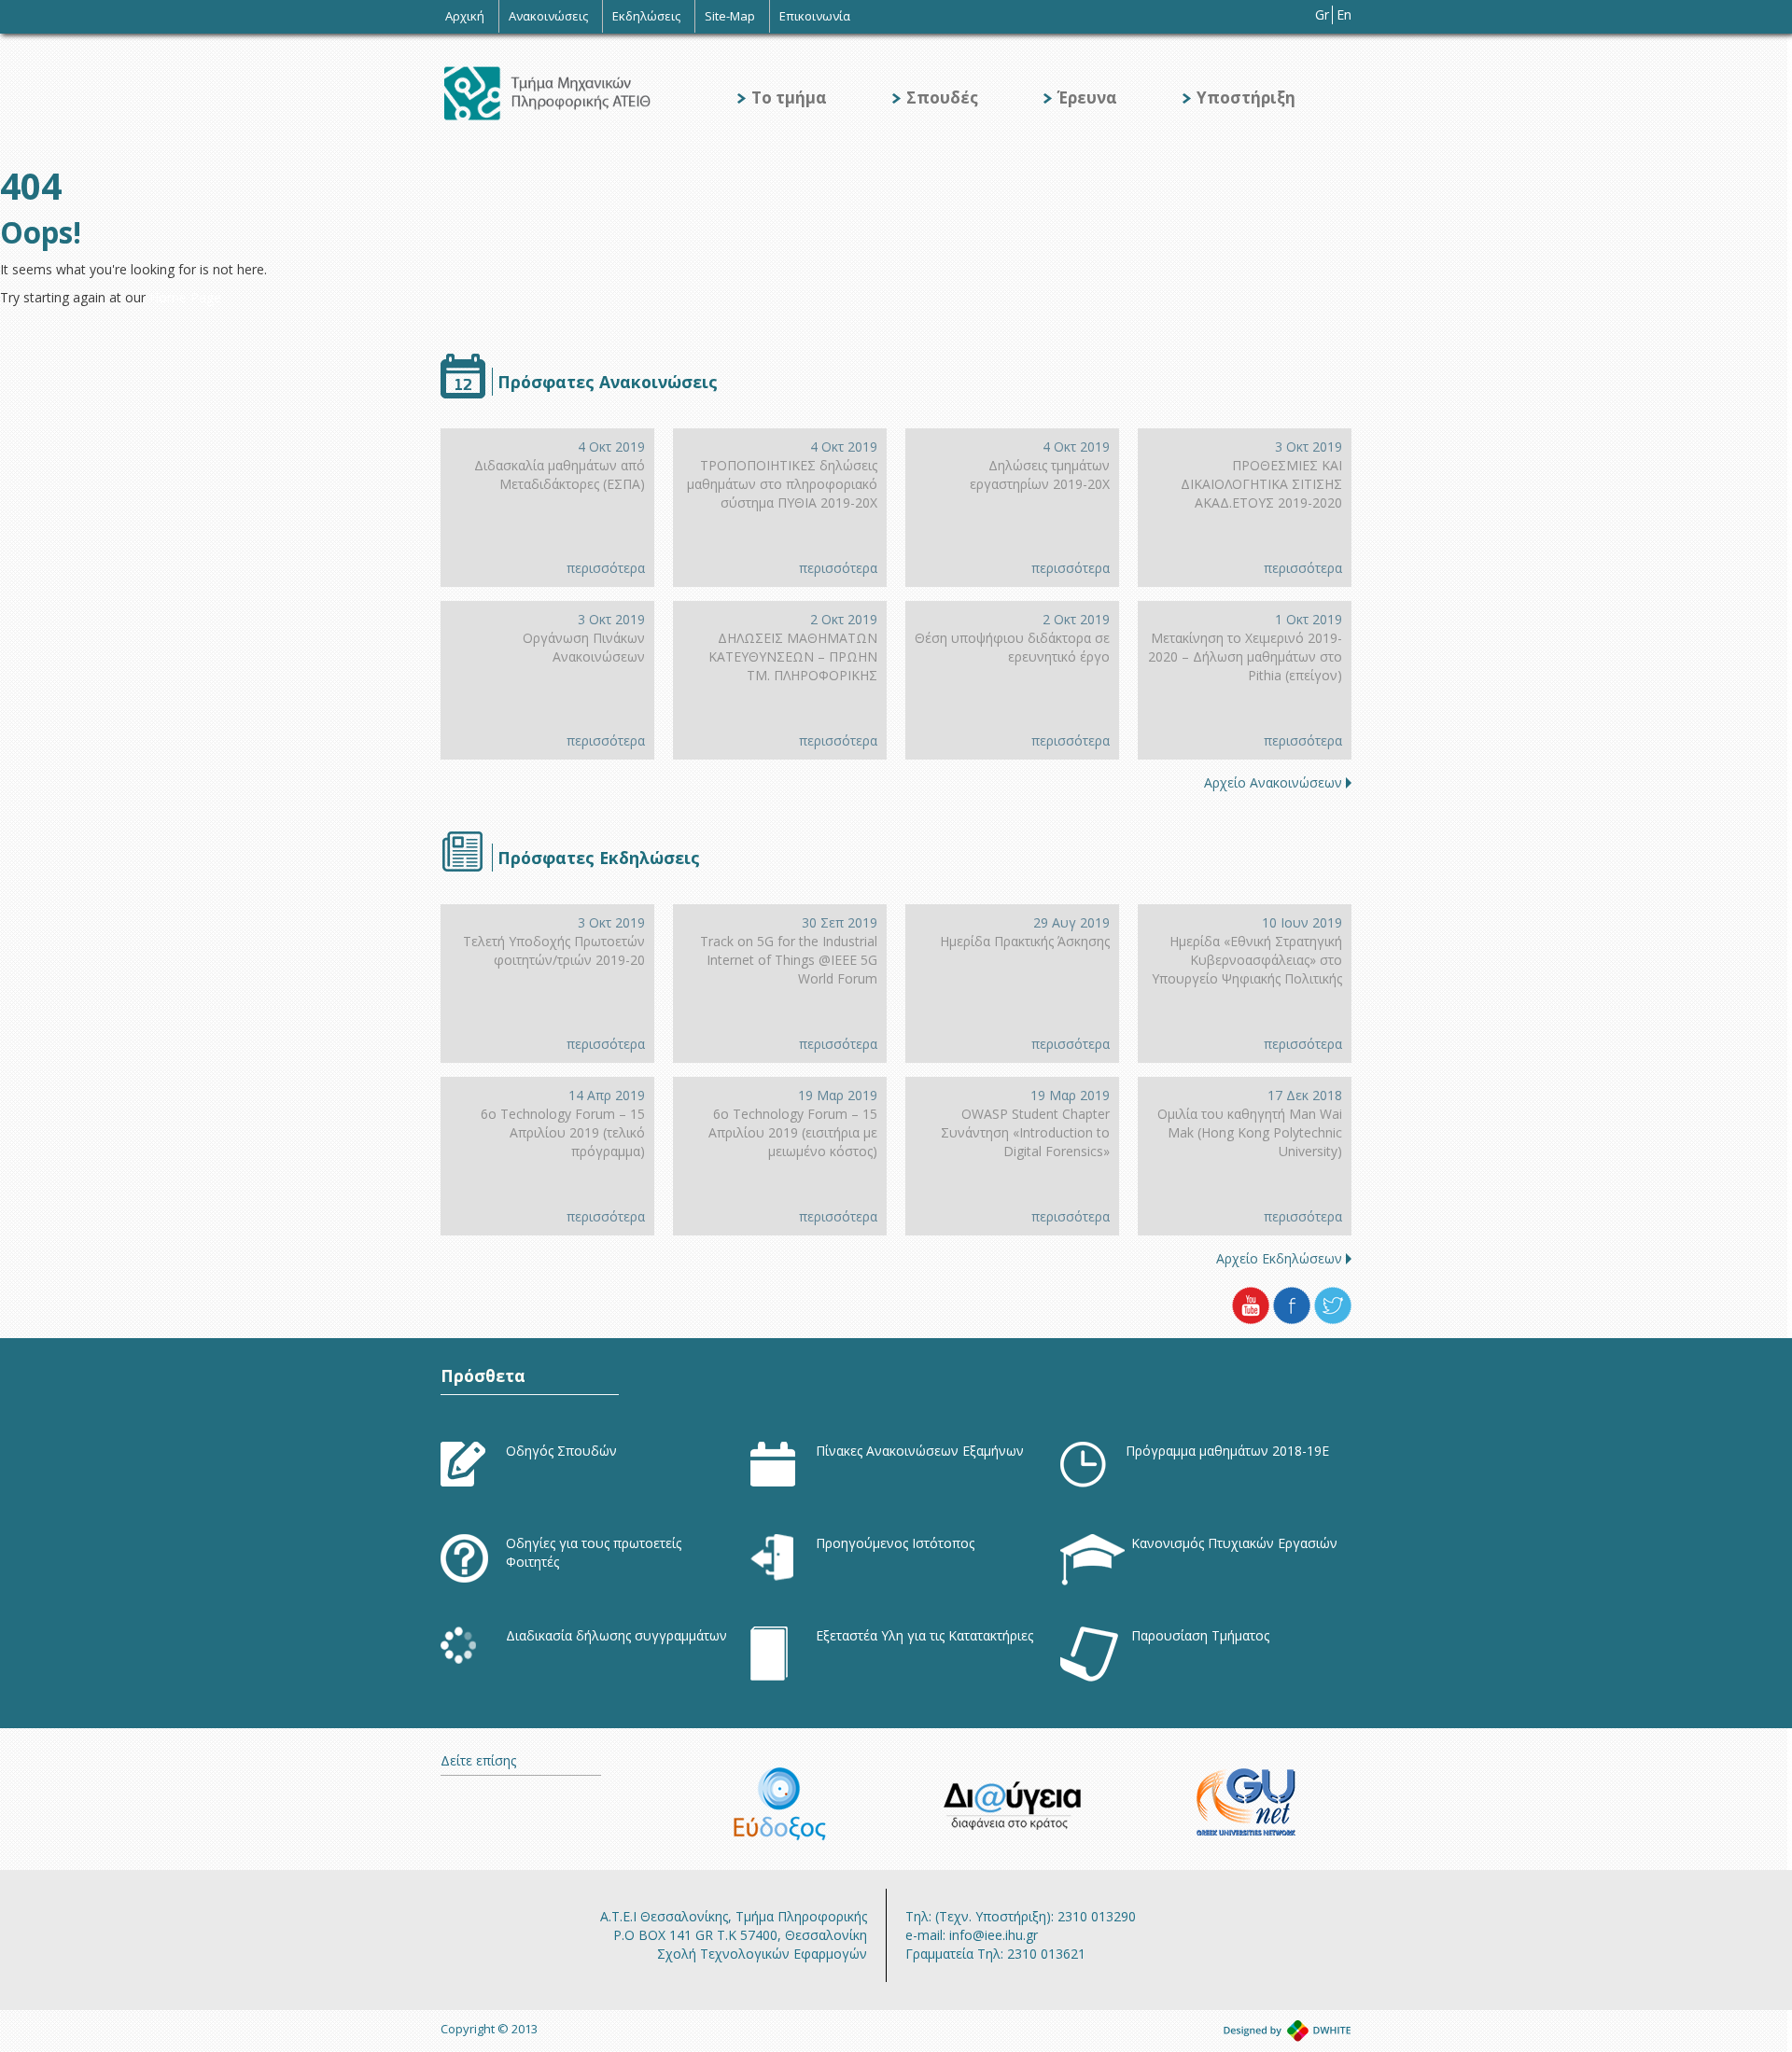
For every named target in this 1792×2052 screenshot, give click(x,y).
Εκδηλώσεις (646, 16)
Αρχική (465, 16)
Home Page (185, 297)
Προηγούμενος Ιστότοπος (895, 1543)
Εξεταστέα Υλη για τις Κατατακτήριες (924, 1635)
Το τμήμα (789, 98)
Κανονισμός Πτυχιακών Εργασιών (1234, 1543)
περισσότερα (606, 568)
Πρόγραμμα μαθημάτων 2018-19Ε (1227, 1451)
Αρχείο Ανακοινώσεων (1273, 782)
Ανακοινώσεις (548, 16)
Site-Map (730, 16)
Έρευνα (1087, 98)
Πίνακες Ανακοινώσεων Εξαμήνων (920, 1451)
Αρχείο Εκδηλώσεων (1279, 1258)
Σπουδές (942, 98)
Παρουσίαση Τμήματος (1200, 1635)
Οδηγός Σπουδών (561, 1451)
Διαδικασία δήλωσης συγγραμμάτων (616, 1635)
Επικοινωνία (815, 16)
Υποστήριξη (1246, 98)
